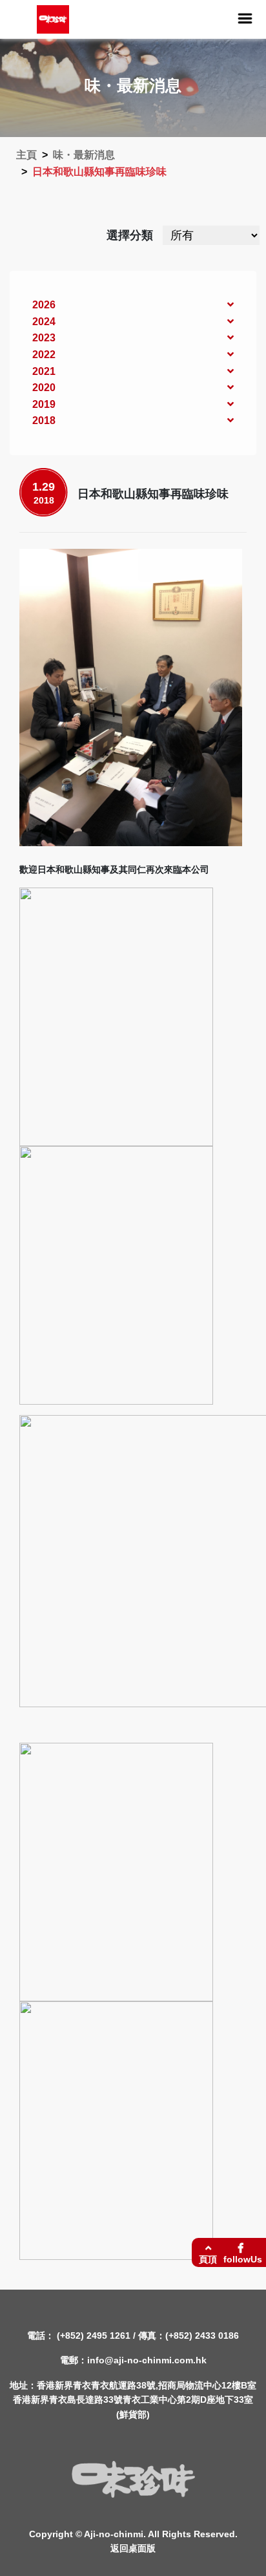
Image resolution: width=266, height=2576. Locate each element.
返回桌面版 (133, 2548)
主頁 (26, 155)
